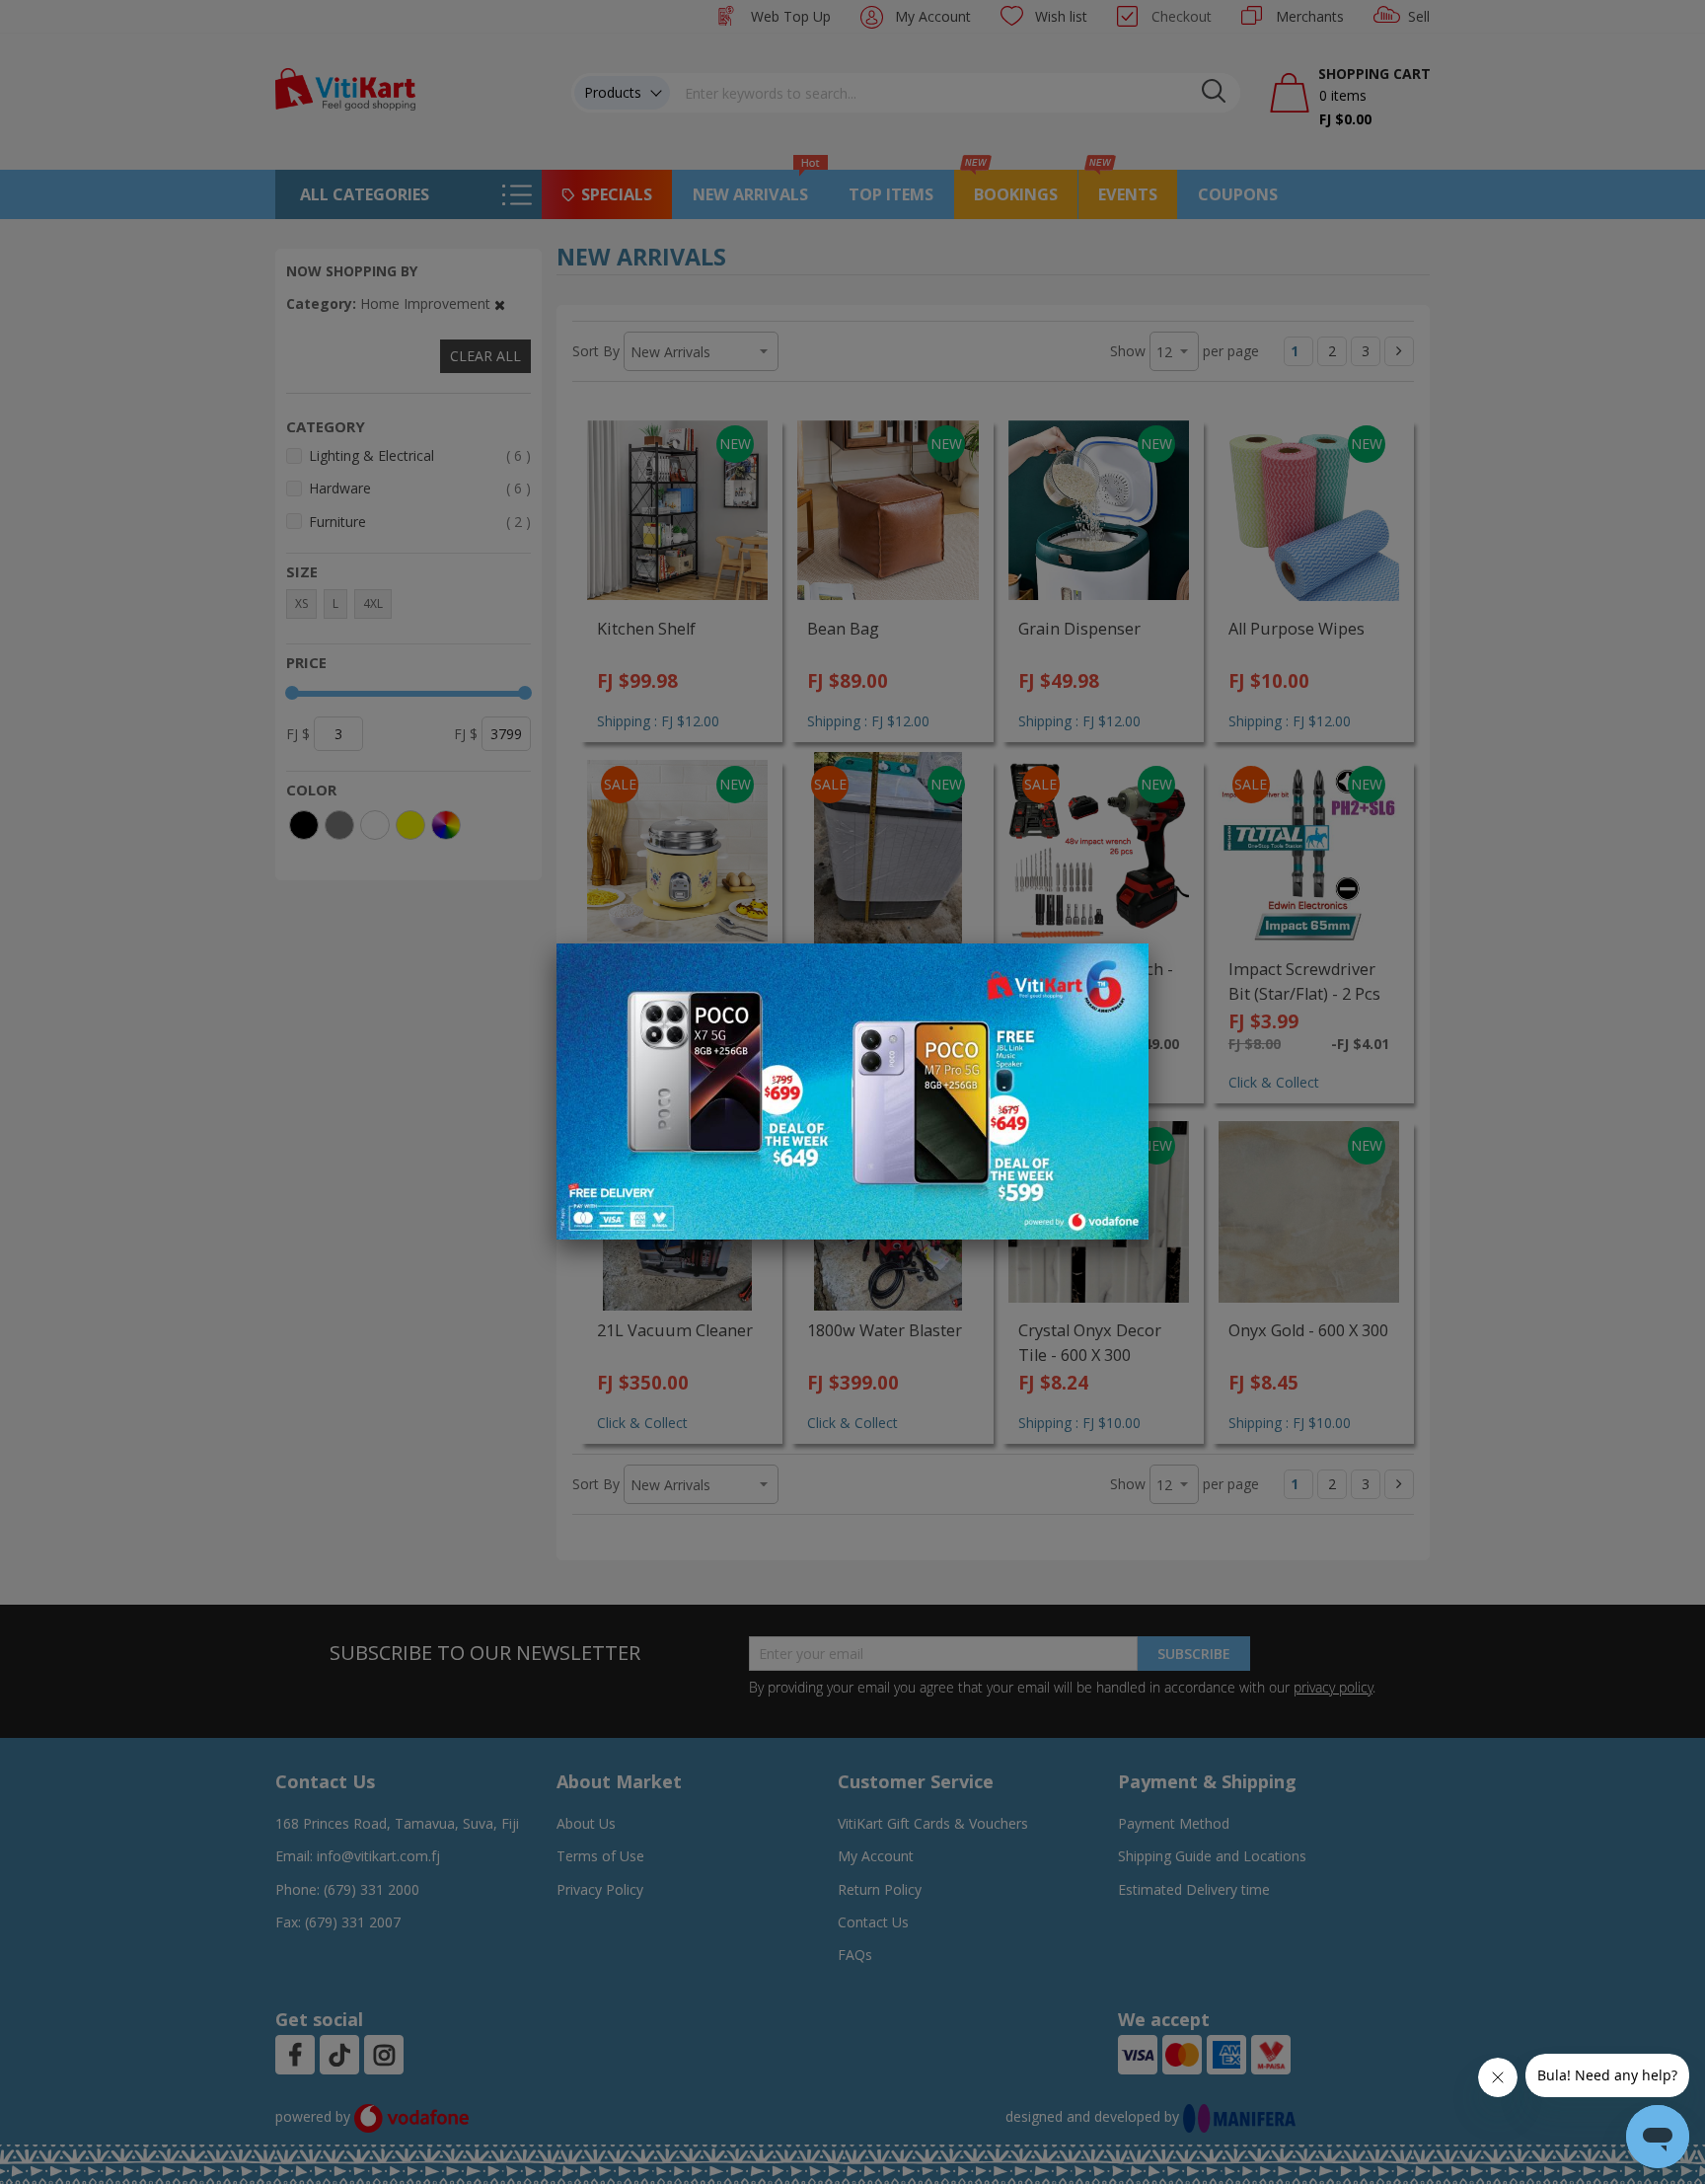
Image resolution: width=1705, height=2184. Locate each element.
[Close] (1121, 969)
